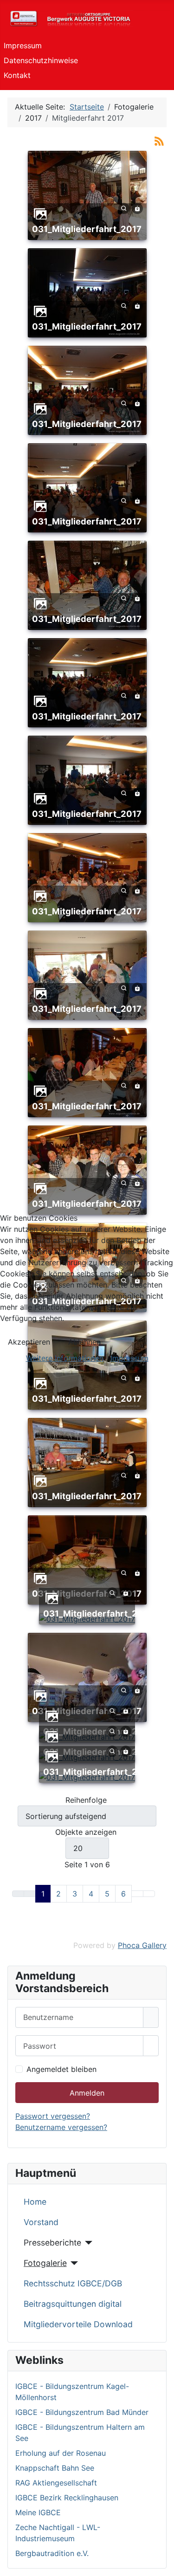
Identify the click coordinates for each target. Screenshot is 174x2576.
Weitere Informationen (65, 1358)
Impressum (129, 1358)
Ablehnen (84, 1342)
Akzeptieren (29, 1342)
